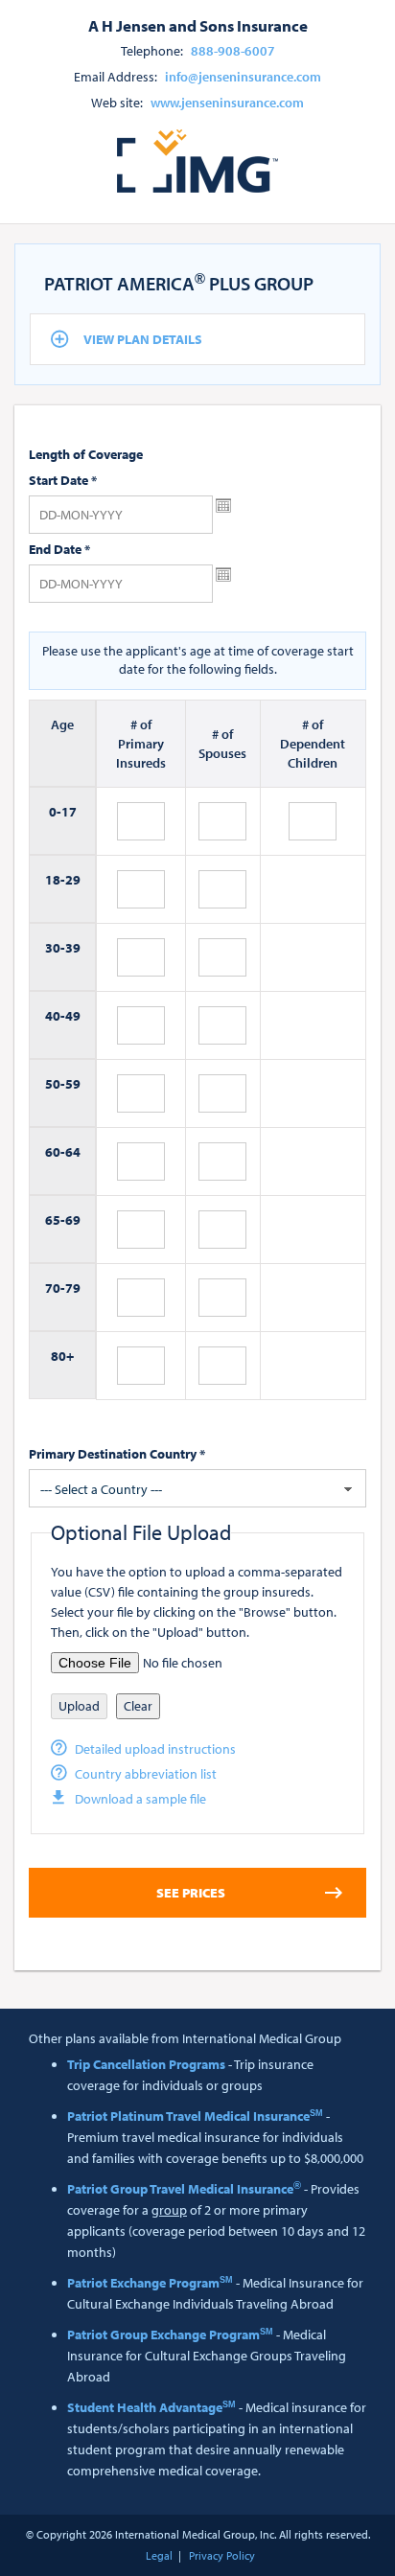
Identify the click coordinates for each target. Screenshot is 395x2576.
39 (73, 948)
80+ (62, 1356)
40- (55, 1016)
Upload (79, 1706)
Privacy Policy (222, 2555)
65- (55, 1220)
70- (55, 1288)
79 (73, 1288)
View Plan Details (143, 339)
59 (73, 1084)
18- (55, 880)
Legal (159, 2555)
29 (73, 880)
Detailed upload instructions (155, 1749)
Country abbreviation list (146, 1774)
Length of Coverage (86, 454)
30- (55, 948)
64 (73, 1152)
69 (73, 1220)
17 (69, 812)
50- (55, 1084)
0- (55, 812)
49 (73, 1016)
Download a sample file (140, 1799)
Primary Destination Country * (117, 1454)
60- (55, 1152)
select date (223, 506)
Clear (138, 1706)
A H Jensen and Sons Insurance (198, 25)
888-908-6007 (233, 51)
